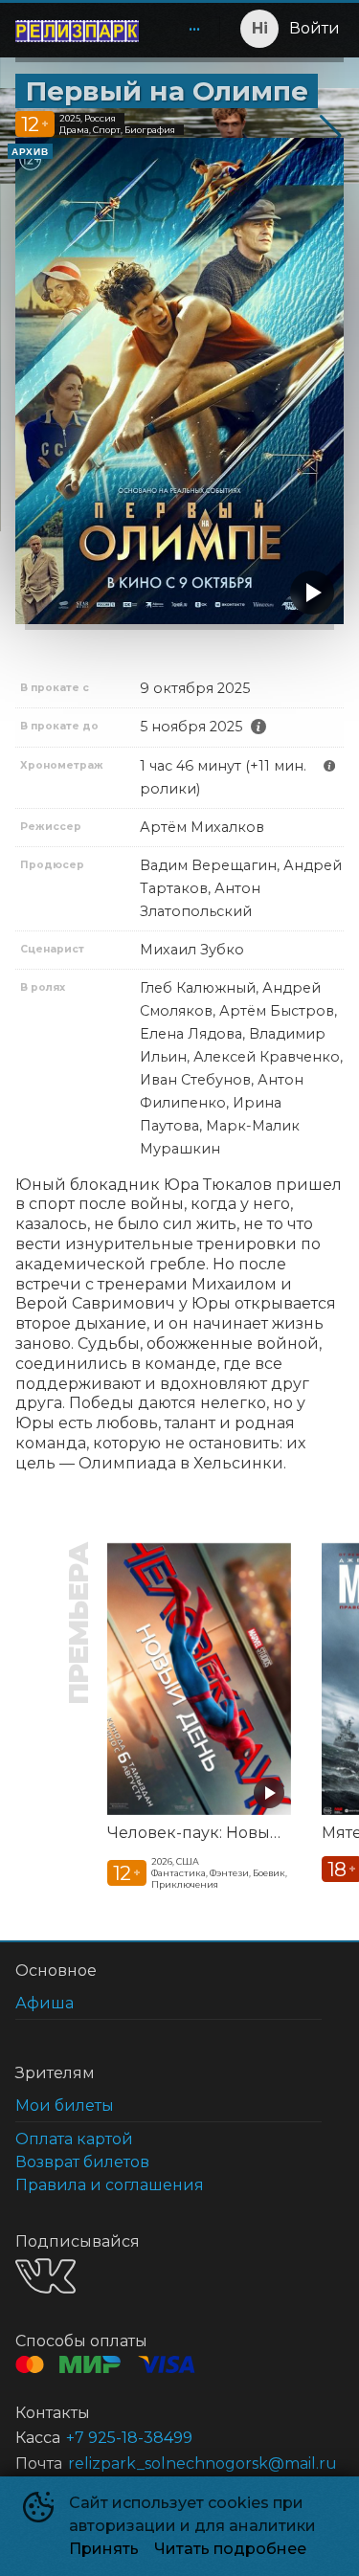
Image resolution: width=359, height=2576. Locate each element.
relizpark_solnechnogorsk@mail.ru (202, 2464)
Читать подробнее (230, 2549)
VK (45, 2276)
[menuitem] (194, 29)
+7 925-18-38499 (129, 2438)
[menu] (183, 29)
